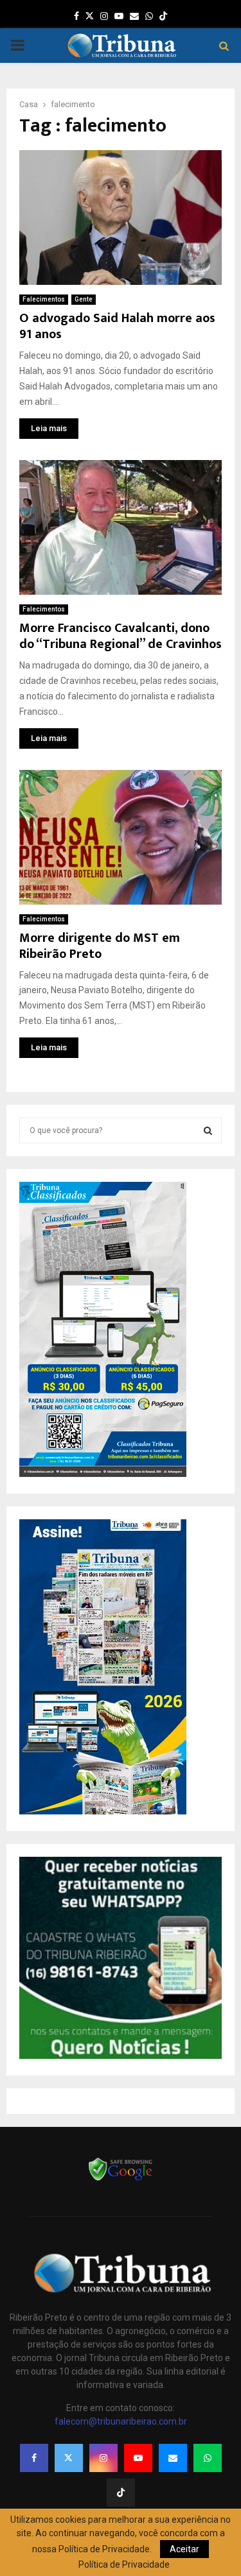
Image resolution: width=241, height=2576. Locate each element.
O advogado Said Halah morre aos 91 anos (117, 326)
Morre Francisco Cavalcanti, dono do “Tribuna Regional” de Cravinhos (121, 636)
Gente (84, 299)
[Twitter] (69, 2458)
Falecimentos (44, 299)
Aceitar (184, 2549)
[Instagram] (103, 2458)
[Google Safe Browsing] (121, 2179)
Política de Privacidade (124, 2564)
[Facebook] (34, 2458)
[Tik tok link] (163, 16)
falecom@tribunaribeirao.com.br (121, 2421)
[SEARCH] (208, 1130)
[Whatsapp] (208, 2458)
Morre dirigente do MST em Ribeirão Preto (100, 946)
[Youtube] (138, 2458)
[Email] (173, 2458)
